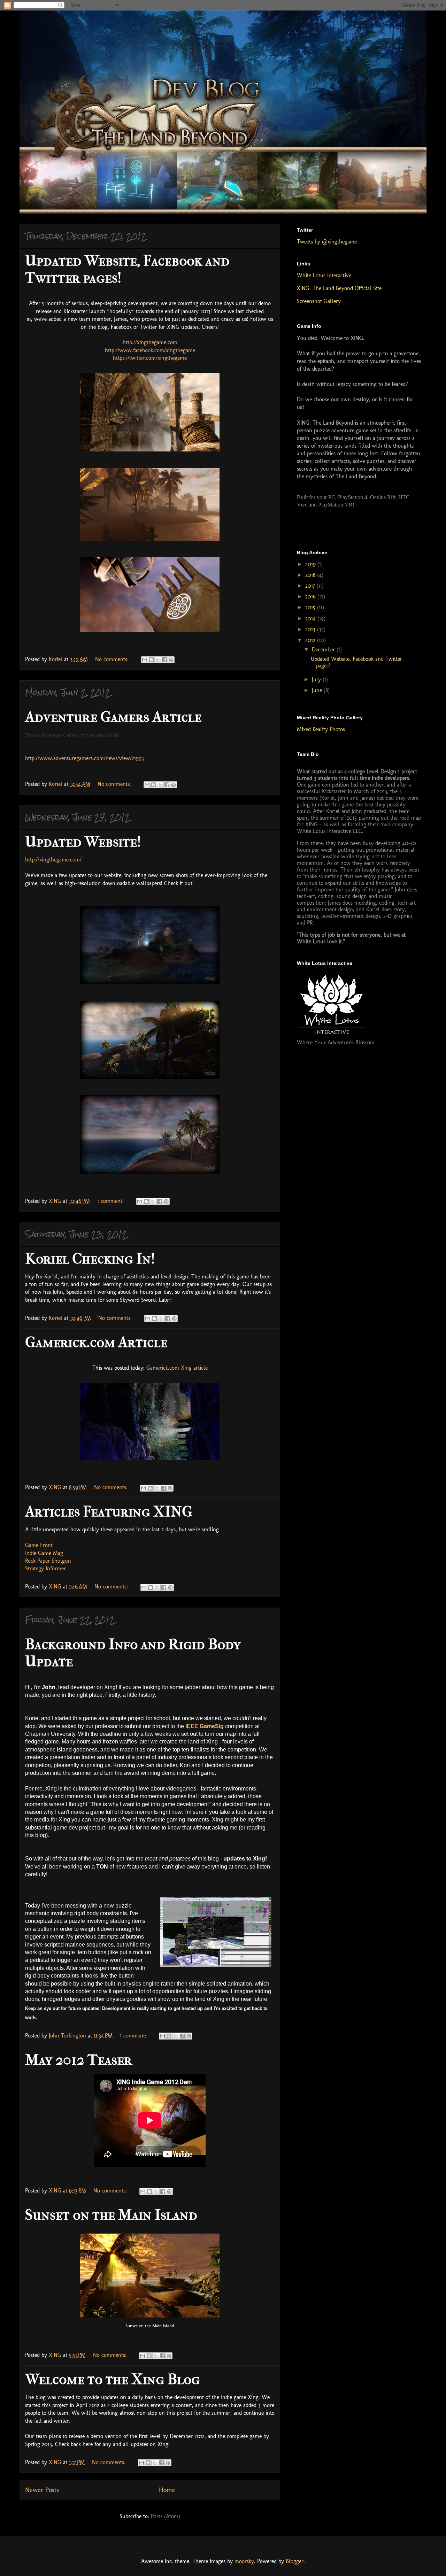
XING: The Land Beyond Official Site (339, 288)
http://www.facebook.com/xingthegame (150, 350)
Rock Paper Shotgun (48, 1561)
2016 (311, 597)
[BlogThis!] (151, 660)
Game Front (39, 1545)
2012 (311, 640)
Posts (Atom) (166, 2516)
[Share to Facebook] (164, 660)
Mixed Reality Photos (321, 729)
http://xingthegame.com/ (53, 860)
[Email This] (145, 660)
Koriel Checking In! (90, 1259)
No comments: (113, 659)
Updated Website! (83, 842)
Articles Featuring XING (109, 1512)
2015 (311, 607)
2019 (311, 564)
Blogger (295, 2561)
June (318, 690)
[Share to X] (158, 660)
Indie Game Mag (44, 1553)
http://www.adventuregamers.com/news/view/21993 (84, 758)
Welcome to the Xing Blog (113, 2379)
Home (167, 2490)
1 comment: (111, 1201)
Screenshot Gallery (319, 301)
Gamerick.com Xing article (177, 1368)
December (324, 649)
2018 (311, 575)
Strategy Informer (45, 1568)
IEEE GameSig (205, 1726)
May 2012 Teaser (79, 2060)
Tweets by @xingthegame (327, 242)
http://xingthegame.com (150, 342)
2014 (311, 618)
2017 (311, 586)
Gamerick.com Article (96, 1342)
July (317, 679)
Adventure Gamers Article (113, 717)
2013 (311, 629)
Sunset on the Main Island (111, 2215)
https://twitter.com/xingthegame (150, 358)
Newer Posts (42, 2490)
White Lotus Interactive (324, 275)
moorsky (244, 2561)
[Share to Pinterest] (171, 660)
